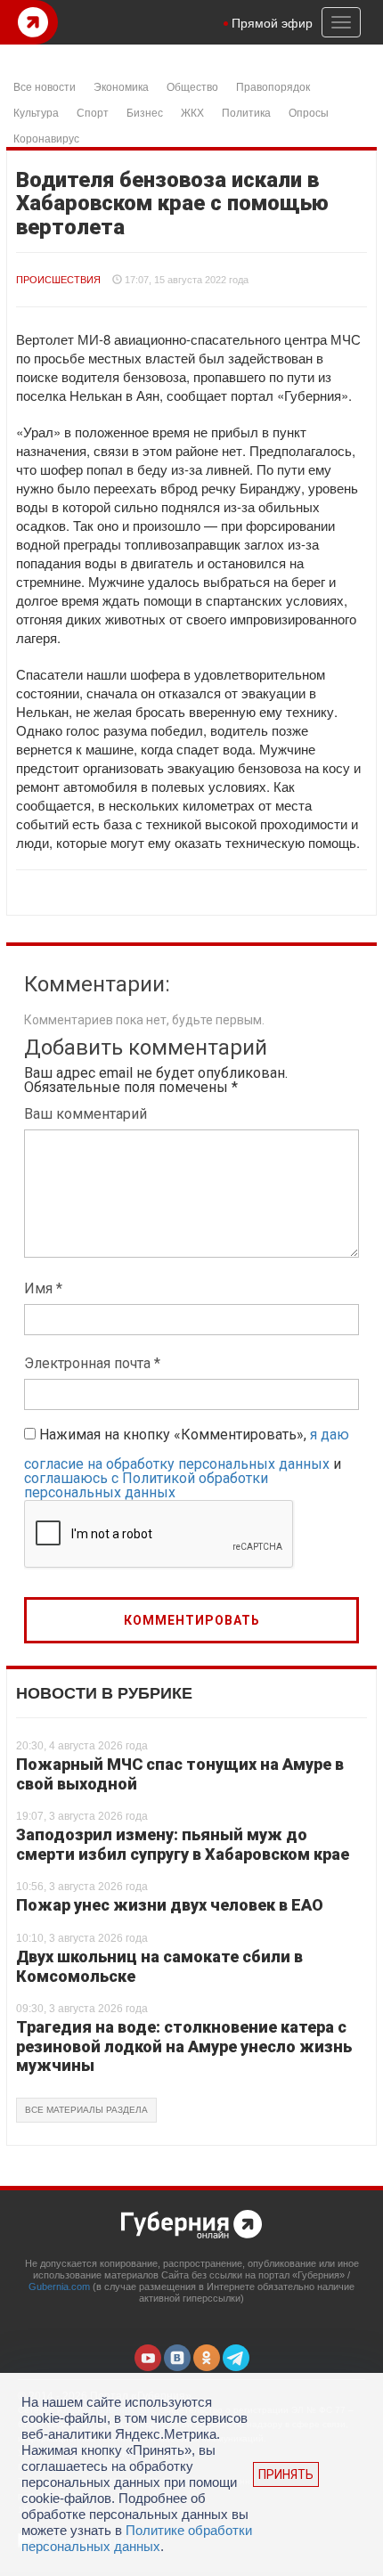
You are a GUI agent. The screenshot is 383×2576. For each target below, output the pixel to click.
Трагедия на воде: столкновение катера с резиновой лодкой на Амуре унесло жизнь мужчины (184, 2046)
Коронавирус (46, 138)
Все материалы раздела (86, 2110)
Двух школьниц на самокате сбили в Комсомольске (159, 1966)
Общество (192, 86)
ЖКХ (192, 112)
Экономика (121, 86)
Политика (246, 112)
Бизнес (145, 112)
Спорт (93, 112)
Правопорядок (273, 86)
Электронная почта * (92, 1363)
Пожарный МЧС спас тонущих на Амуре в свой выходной (180, 1774)
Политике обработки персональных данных (137, 2538)
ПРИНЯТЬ (286, 2474)
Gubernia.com (59, 2287)
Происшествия (58, 280)
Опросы (309, 112)
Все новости (45, 86)
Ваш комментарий (86, 1114)
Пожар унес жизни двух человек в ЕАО (170, 1905)
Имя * (43, 1288)
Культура (36, 112)
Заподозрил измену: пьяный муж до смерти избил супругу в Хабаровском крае (183, 1844)
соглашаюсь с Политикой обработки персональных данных (146, 1485)
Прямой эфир (272, 22)
